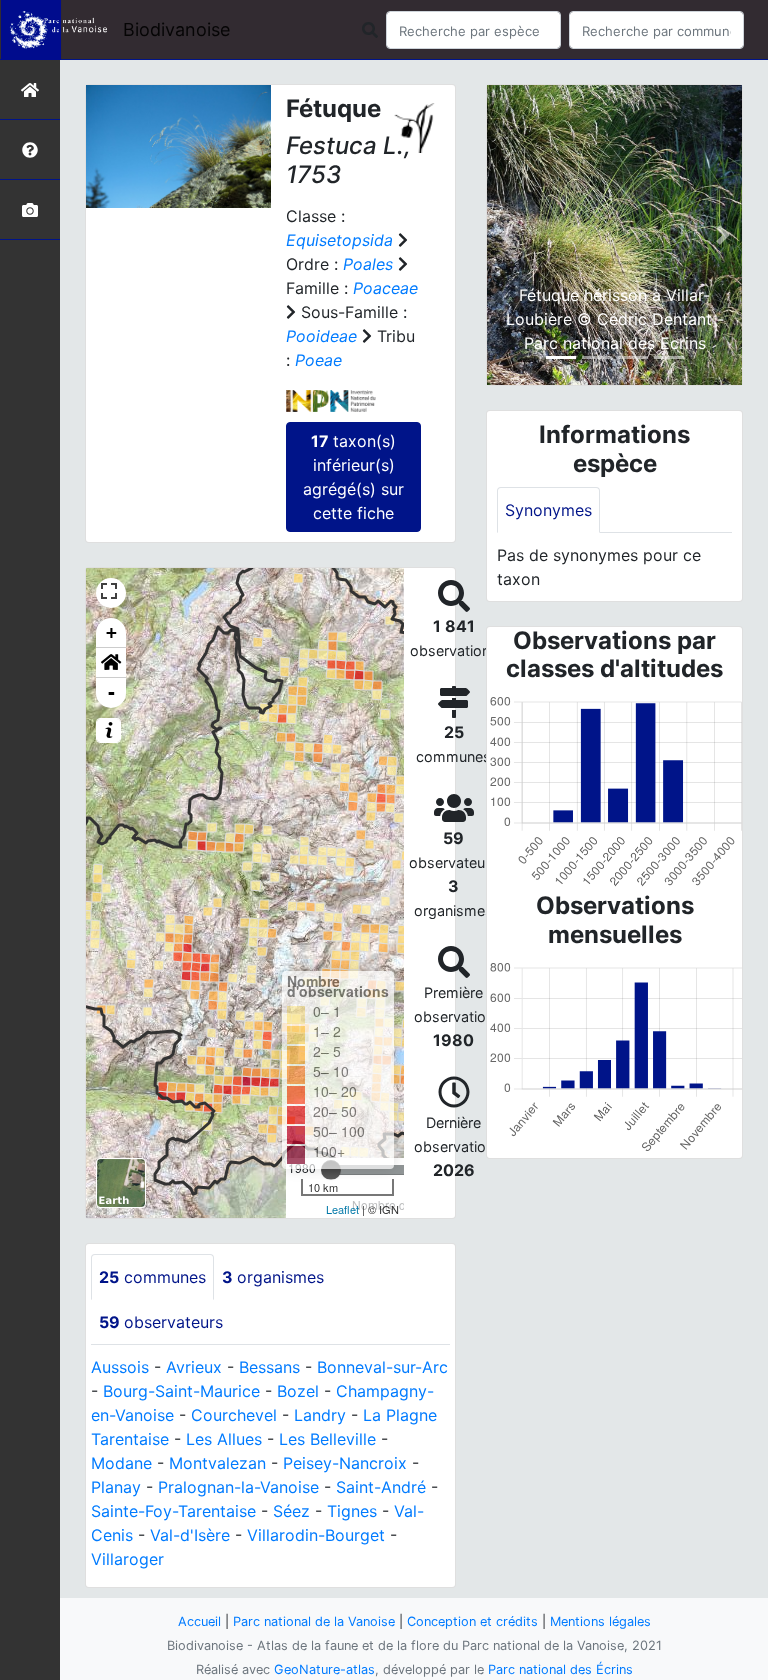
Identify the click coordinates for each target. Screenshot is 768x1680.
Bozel (298, 1391)
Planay (116, 1487)
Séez (291, 1511)
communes (152, 1277)
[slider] (331, 1170)
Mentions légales (600, 1621)
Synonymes (548, 510)
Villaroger (127, 1559)
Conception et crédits (472, 1621)
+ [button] (111, 632)
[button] (111, 663)
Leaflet (342, 1209)
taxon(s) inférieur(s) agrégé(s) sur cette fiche (353, 477)
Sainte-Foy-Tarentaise (173, 1511)
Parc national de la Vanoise (314, 1621)
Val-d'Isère (190, 1535)
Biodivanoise (176, 29)
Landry (320, 1415)
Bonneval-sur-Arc (382, 1367)
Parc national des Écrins (560, 1669)
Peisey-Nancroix (345, 1463)
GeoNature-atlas (324, 1669)
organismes (273, 1277)
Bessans (269, 1367)
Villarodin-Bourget (316, 1535)
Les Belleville (327, 1439)
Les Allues (224, 1439)
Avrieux (194, 1367)
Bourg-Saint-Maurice (181, 1391)
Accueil (199, 1621)
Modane (121, 1463)
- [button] (111, 692)
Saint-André (381, 1487)
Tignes (352, 1511)
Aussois (120, 1367)
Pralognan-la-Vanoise (238, 1487)
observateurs (161, 1322)
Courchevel (234, 1415)
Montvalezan (217, 1463)
